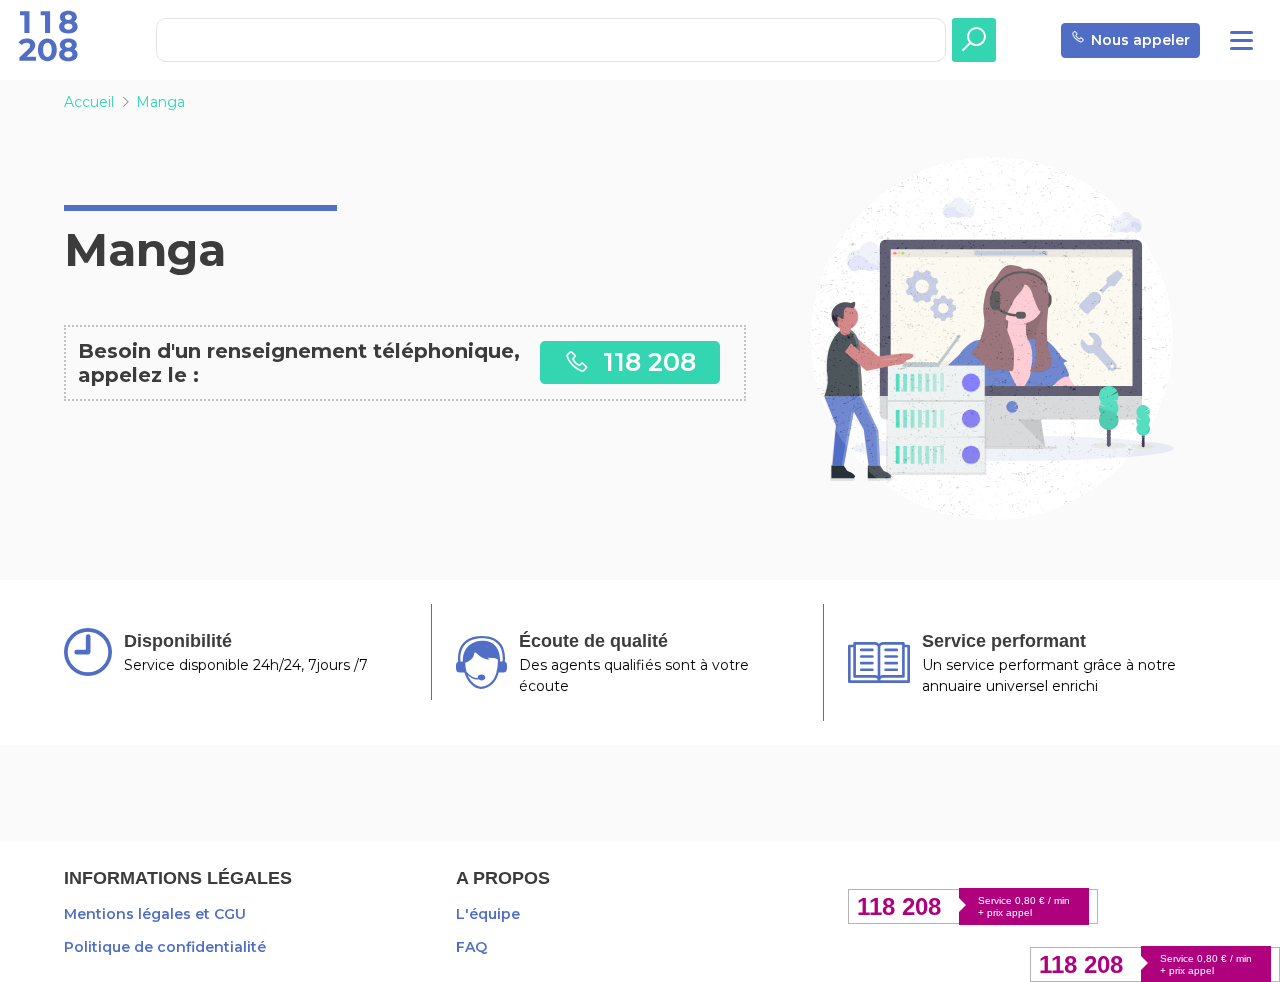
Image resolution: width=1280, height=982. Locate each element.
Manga (160, 102)
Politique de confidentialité (165, 947)
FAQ (471, 947)
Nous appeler (1140, 40)
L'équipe (488, 914)
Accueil (89, 102)
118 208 (646, 361)
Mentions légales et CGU (155, 914)
